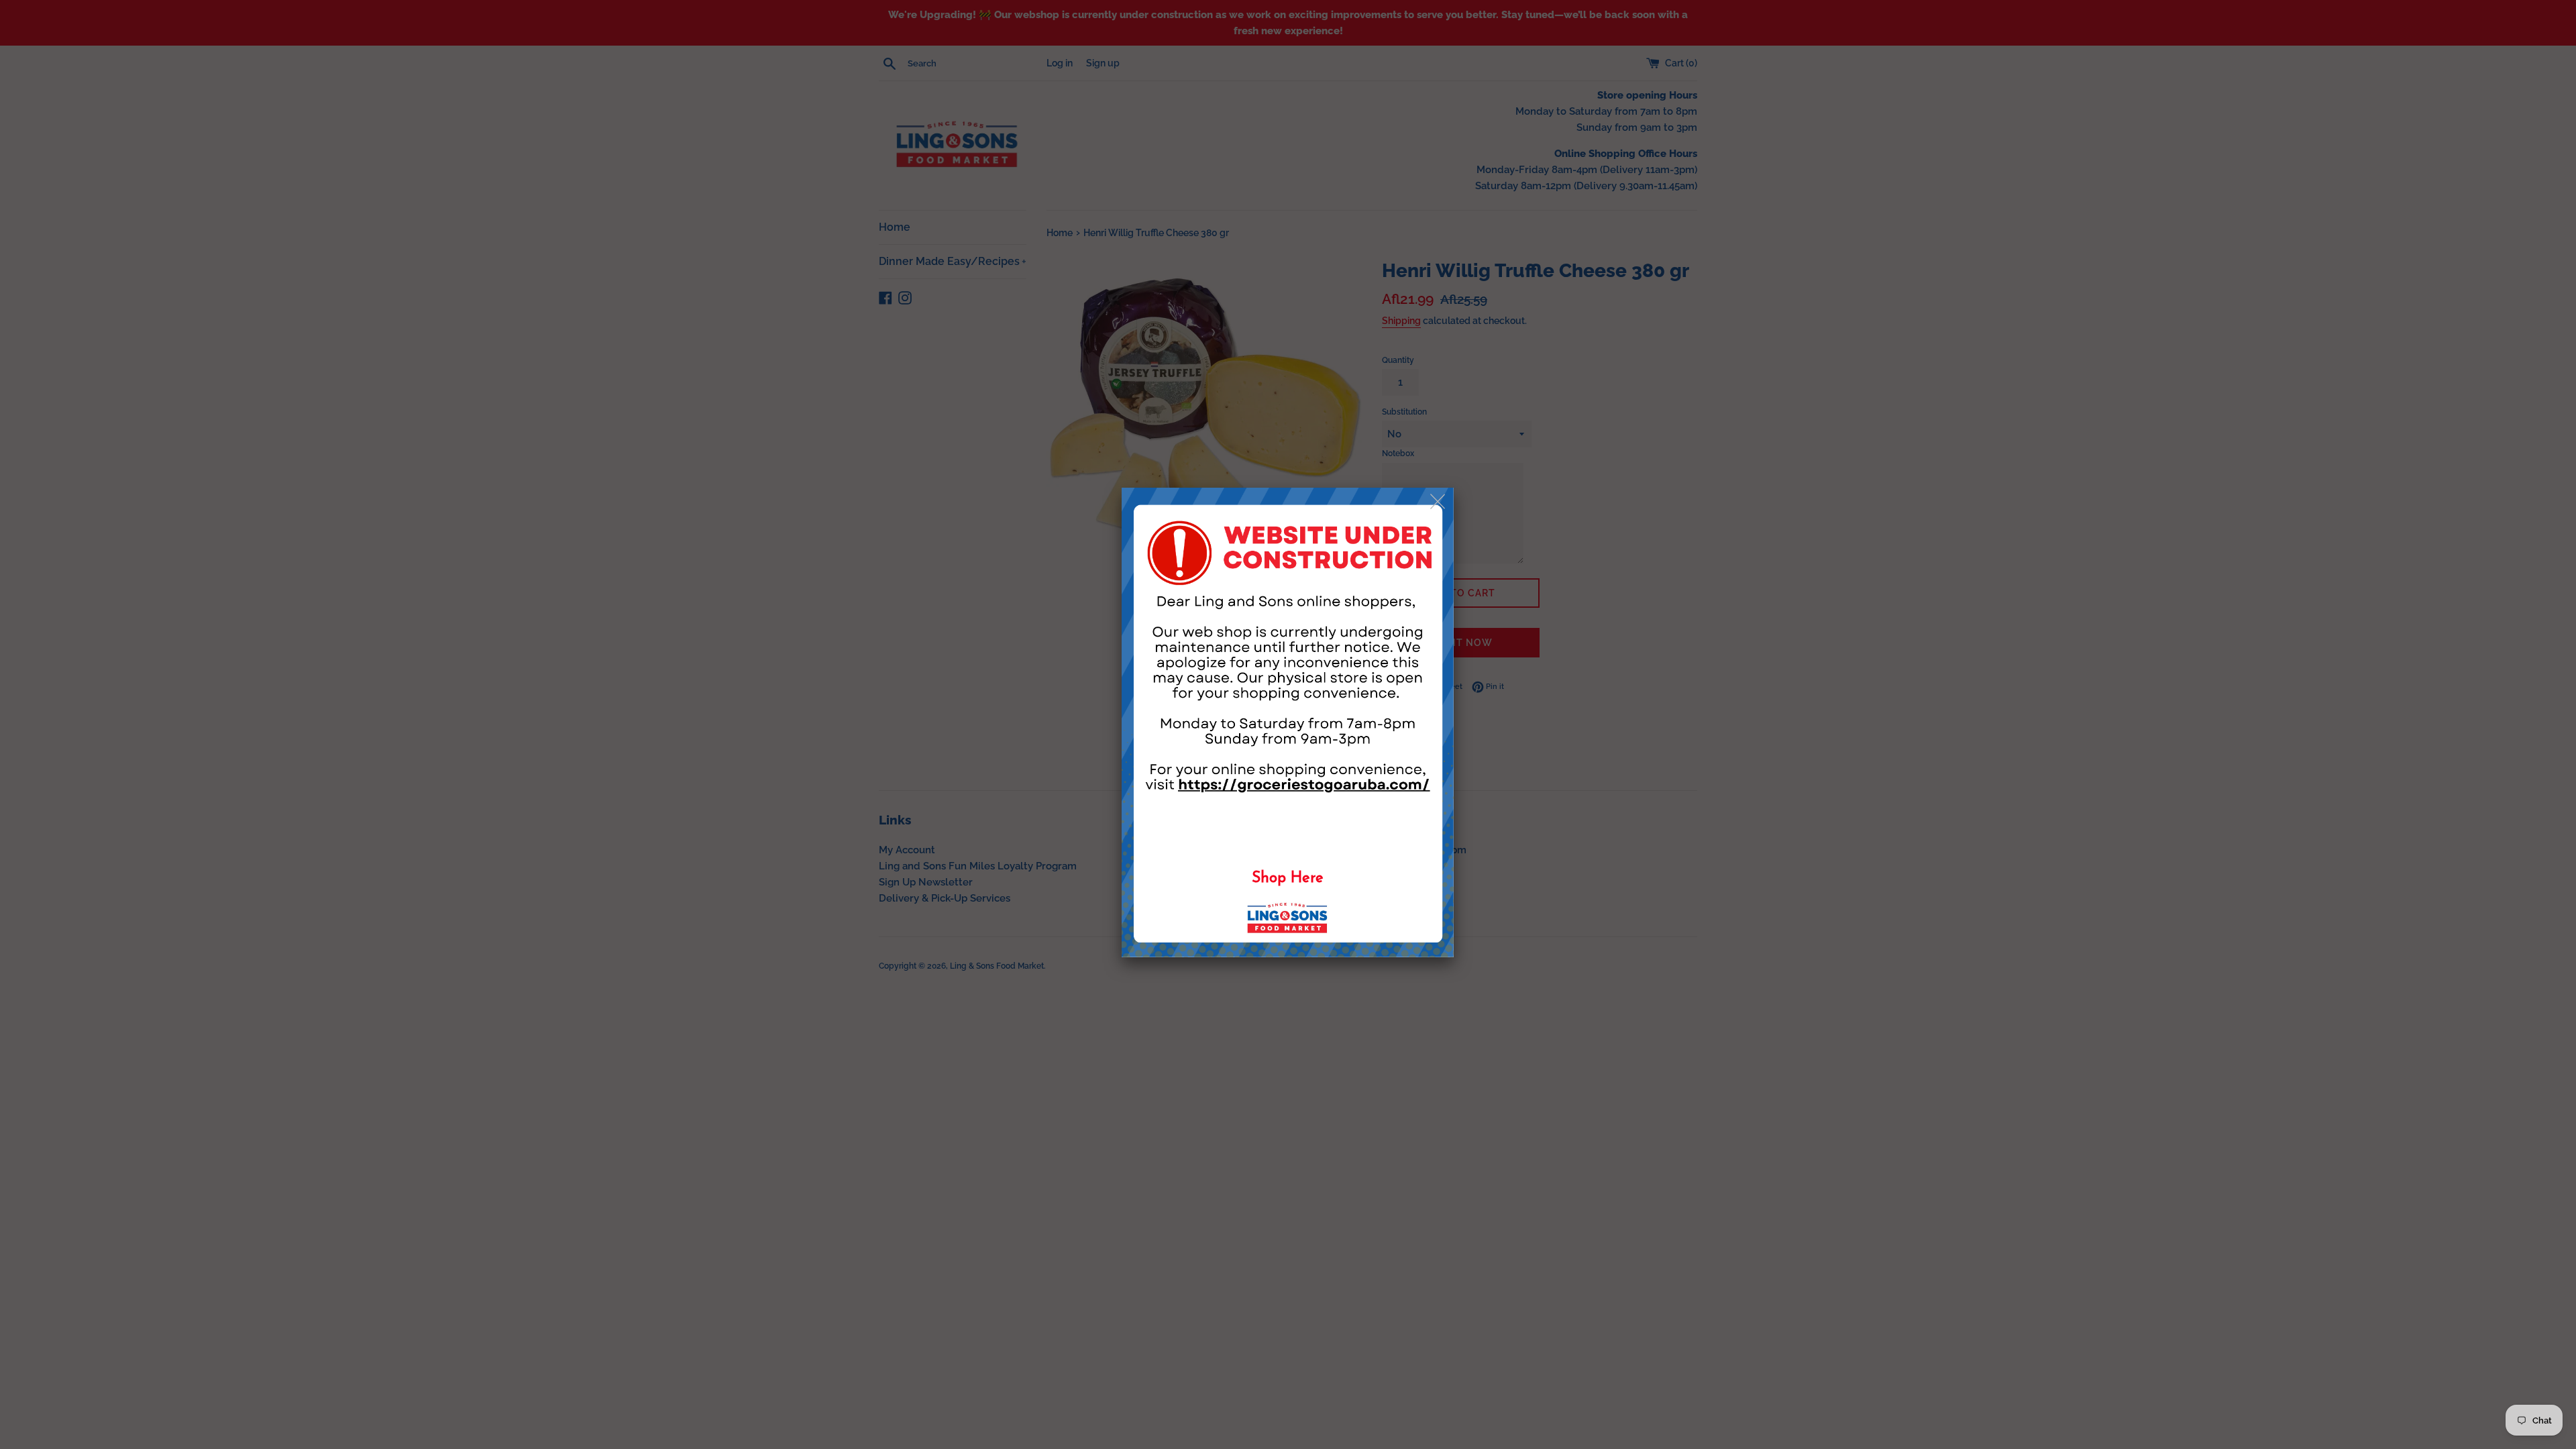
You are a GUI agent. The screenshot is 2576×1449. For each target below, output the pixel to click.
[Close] (1439, 502)
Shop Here (1288, 878)
